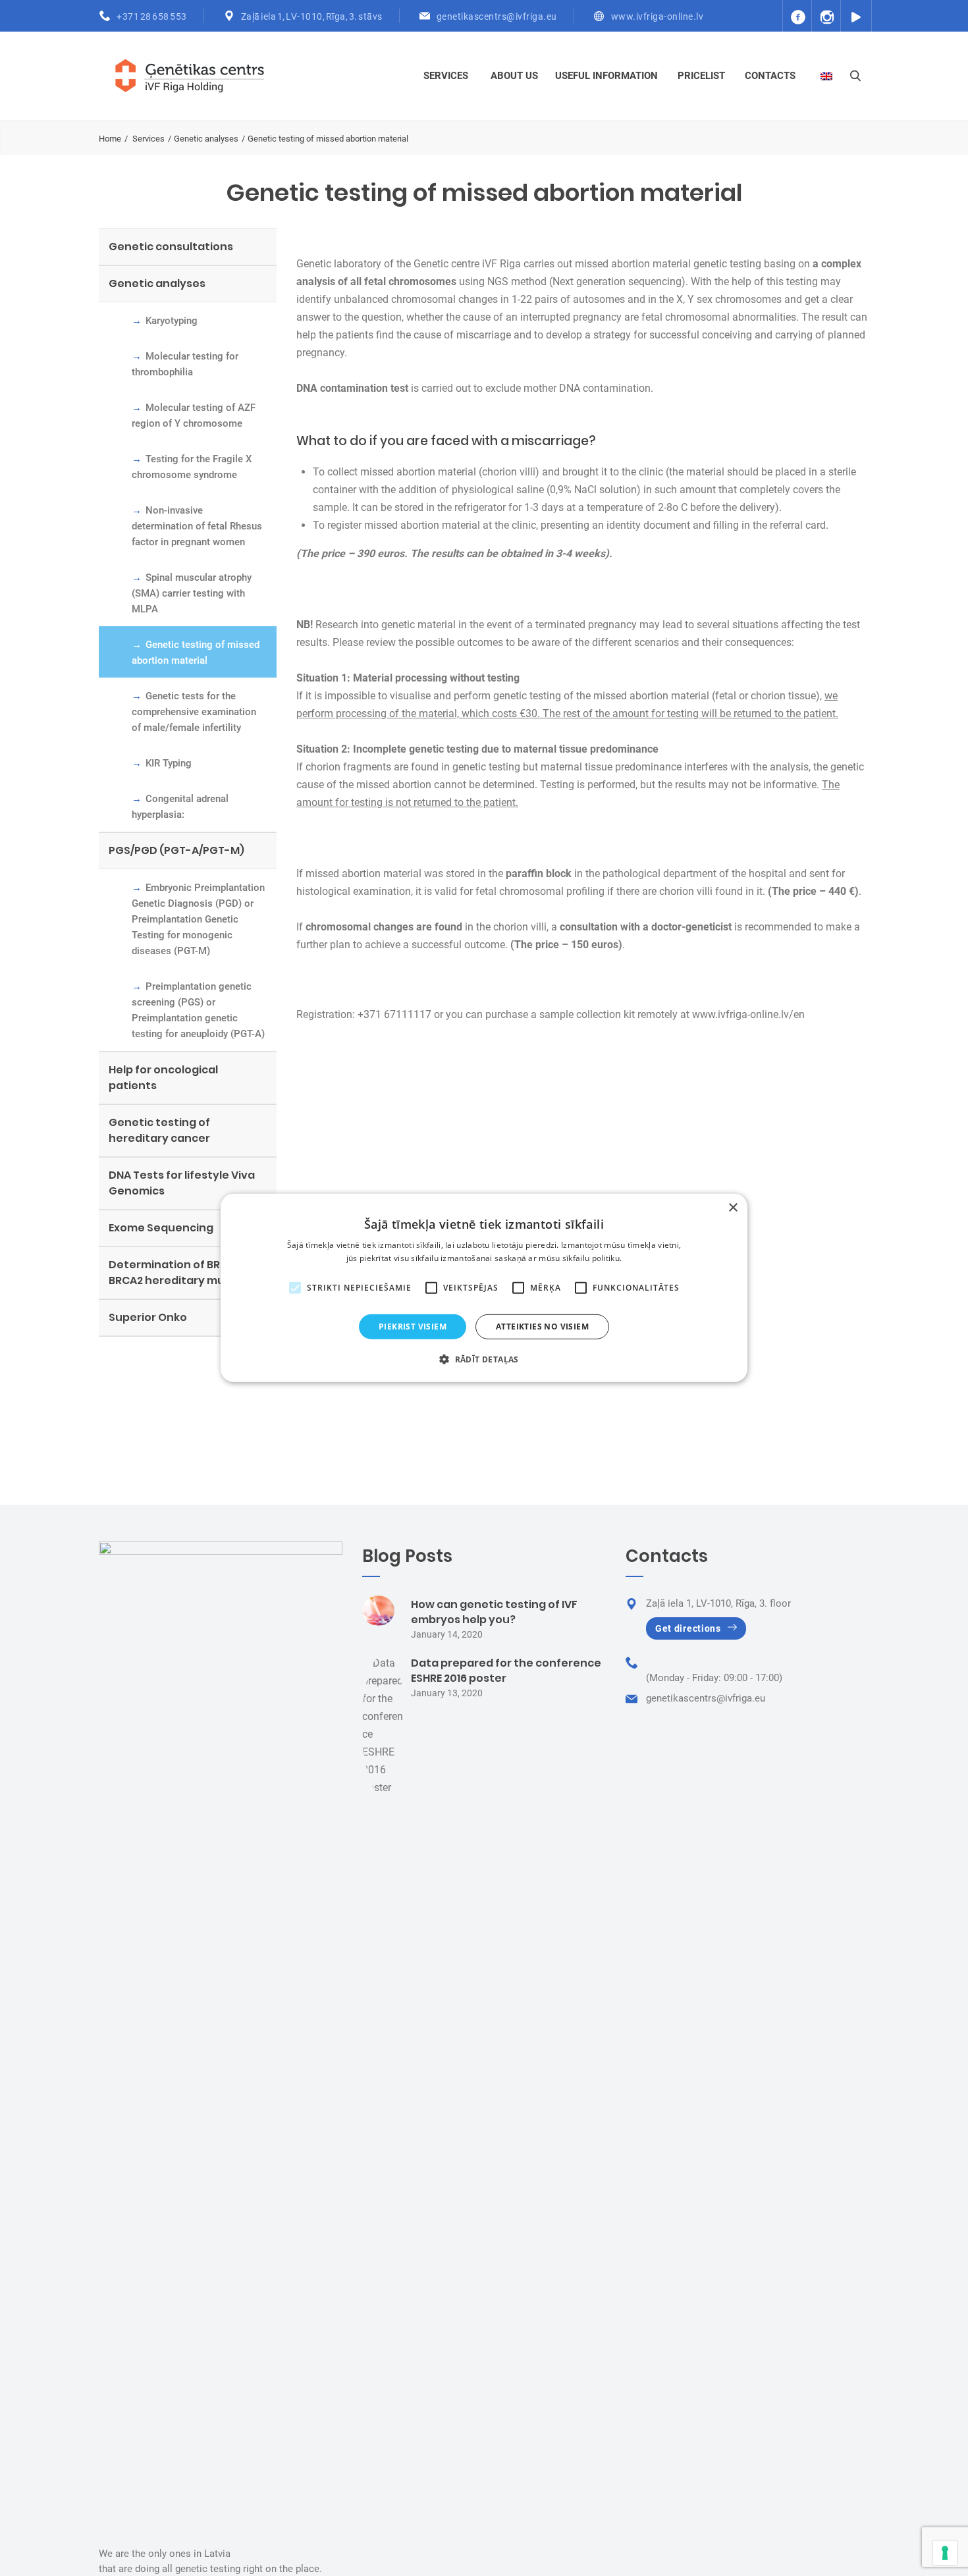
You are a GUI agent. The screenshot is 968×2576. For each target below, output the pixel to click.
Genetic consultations (171, 247)
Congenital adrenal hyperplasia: (180, 807)
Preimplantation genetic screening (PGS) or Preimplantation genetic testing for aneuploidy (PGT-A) (198, 1010)
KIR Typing (169, 763)
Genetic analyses (206, 139)
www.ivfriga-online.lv (658, 16)
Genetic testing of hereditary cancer (159, 1130)
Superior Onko (148, 1317)
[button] (484, 1359)
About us (514, 76)
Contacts (770, 76)
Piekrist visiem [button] (413, 1327)
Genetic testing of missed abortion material (196, 653)
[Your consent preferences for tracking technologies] (945, 2553)
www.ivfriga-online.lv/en (748, 1014)
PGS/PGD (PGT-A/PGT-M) (176, 850)
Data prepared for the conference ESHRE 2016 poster (506, 1671)
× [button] (733, 1208)
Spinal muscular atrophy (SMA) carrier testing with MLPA (192, 593)
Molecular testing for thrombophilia (185, 364)
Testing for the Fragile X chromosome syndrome (192, 467)
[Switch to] (828, 76)
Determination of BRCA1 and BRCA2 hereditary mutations (187, 1273)
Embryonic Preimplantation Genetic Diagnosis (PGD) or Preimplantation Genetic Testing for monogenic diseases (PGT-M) (198, 919)
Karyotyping (172, 321)
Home (110, 139)
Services (446, 76)
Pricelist (701, 76)
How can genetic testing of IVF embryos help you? (494, 1612)
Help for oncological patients (163, 1078)
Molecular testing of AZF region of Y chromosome (194, 416)
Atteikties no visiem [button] (542, 1327)
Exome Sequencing (161, 1228)
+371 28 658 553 (152, 16)
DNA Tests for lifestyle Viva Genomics (182, 1183)
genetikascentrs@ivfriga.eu (497, 16)
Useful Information (606, 76)
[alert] (484, 1288)
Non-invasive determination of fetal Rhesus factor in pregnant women (197, 526)
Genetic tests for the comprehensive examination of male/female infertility (194, 712)
